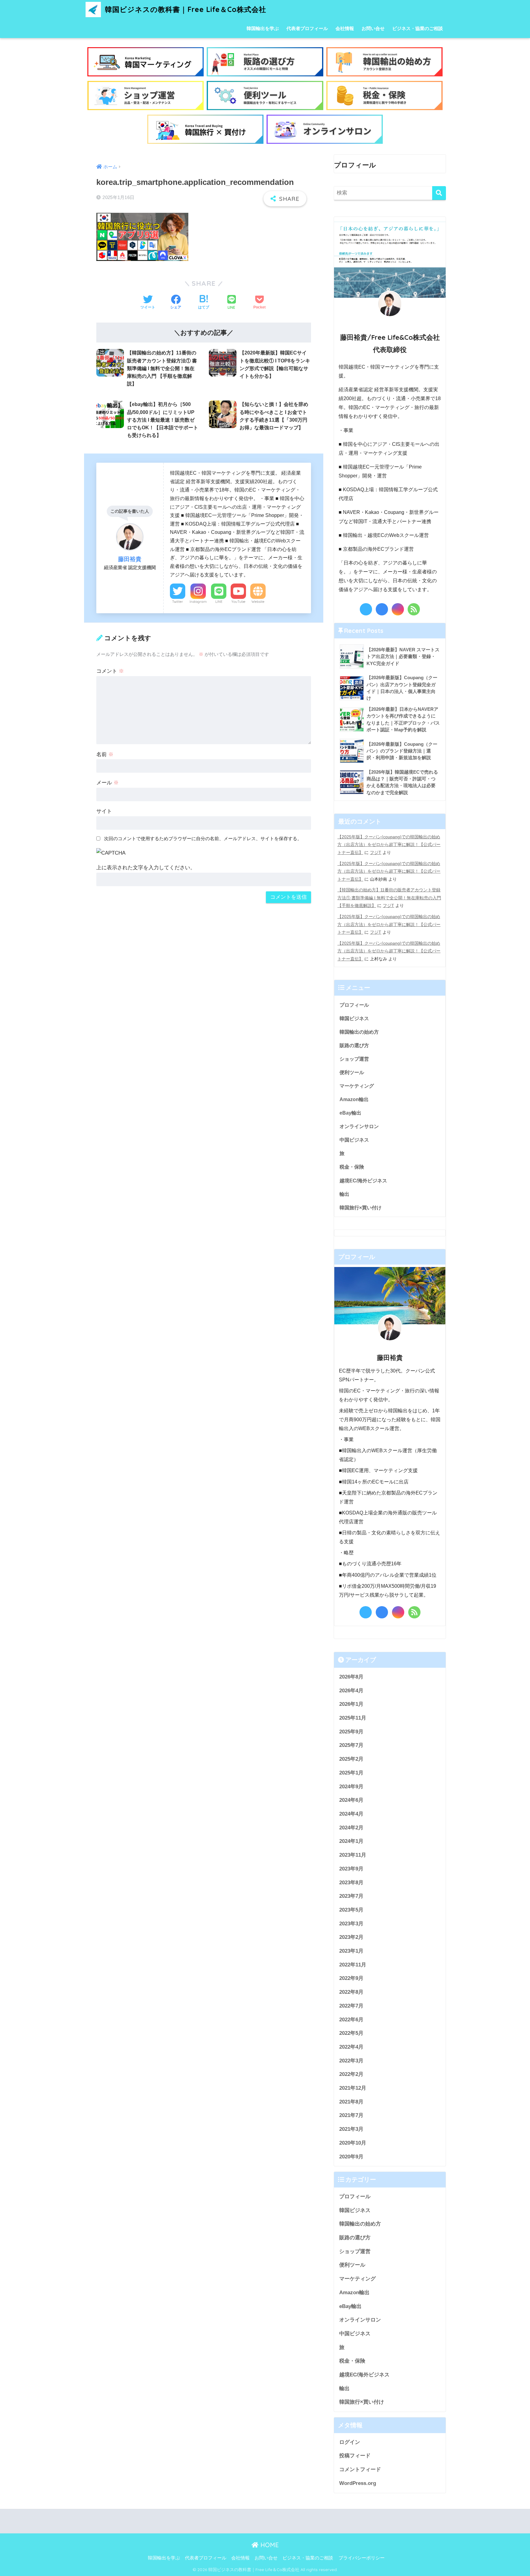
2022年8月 (351, 1992)
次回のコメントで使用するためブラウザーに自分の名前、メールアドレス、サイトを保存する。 (203, 838)
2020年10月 (353, 2143)
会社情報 (345, 28)
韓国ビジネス (354, 1018)
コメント (110, 671)
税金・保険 (352, 1167)
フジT (376, 852)
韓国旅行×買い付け (361, 1208)
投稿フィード (355, 2456)
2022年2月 (351, 2074)
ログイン (350, 2442)
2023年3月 (351, 1924)
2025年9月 (351, 1732)
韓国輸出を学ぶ (263, 28)
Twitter (178, 602)
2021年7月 (351, 2116)
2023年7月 (351, 1896)
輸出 (344, 1194)
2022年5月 (351, 2033)
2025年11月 (353, 1718)
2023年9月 (351, 1869)
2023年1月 (351, 1951)
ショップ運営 (354, 1059)
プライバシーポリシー (362, 2558)
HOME (269, 2545)
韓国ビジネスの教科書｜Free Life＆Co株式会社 (184, 9)
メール (108, 783)
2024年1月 (351, 1841)
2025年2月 (351, 1759)
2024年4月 (351, 1814)
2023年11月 (353, 1855)
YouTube (238, 602)
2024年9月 (351, 1787)
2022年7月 (351, 2006)
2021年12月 (353, 2088)
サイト (104, 811)
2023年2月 (351, 1937)
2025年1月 (351, 1773)
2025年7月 (351, 1745)
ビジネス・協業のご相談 (418, 28)
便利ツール (352, 1072)
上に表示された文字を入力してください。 (146, 868)
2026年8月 (351, 1677)
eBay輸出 (350, 1113)
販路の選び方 (354, 1045)
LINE (219, 602)
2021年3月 (351, 2129)
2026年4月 (351, 1691)
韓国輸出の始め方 (359, 1032)
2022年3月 (351, 2061)
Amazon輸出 (354, 1099)
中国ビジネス (354, 1140)
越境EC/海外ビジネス (363, 1181)
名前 (105, 754)
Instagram (198, 602)
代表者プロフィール (307, 28)
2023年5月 (351, 1910)
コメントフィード (360, 2469)
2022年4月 (351, 2047)
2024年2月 (351, 1828)
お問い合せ (373, 28)
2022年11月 (353, 1965)
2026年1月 (351, 1704)
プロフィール (354, 1005)
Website (258, 602)
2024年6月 (351, 1800)
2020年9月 (351, 2157)
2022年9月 (351, 1979)
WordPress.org (358, 2483)
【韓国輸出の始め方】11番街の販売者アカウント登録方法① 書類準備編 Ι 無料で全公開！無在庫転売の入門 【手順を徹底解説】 (389, 898)
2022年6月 (351, 2020)
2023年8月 (351, 1883)
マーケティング (357, 1086)
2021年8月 (351, 2102)
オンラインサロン (359, 1126)
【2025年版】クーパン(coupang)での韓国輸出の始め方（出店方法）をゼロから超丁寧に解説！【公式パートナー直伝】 (389, 845)
